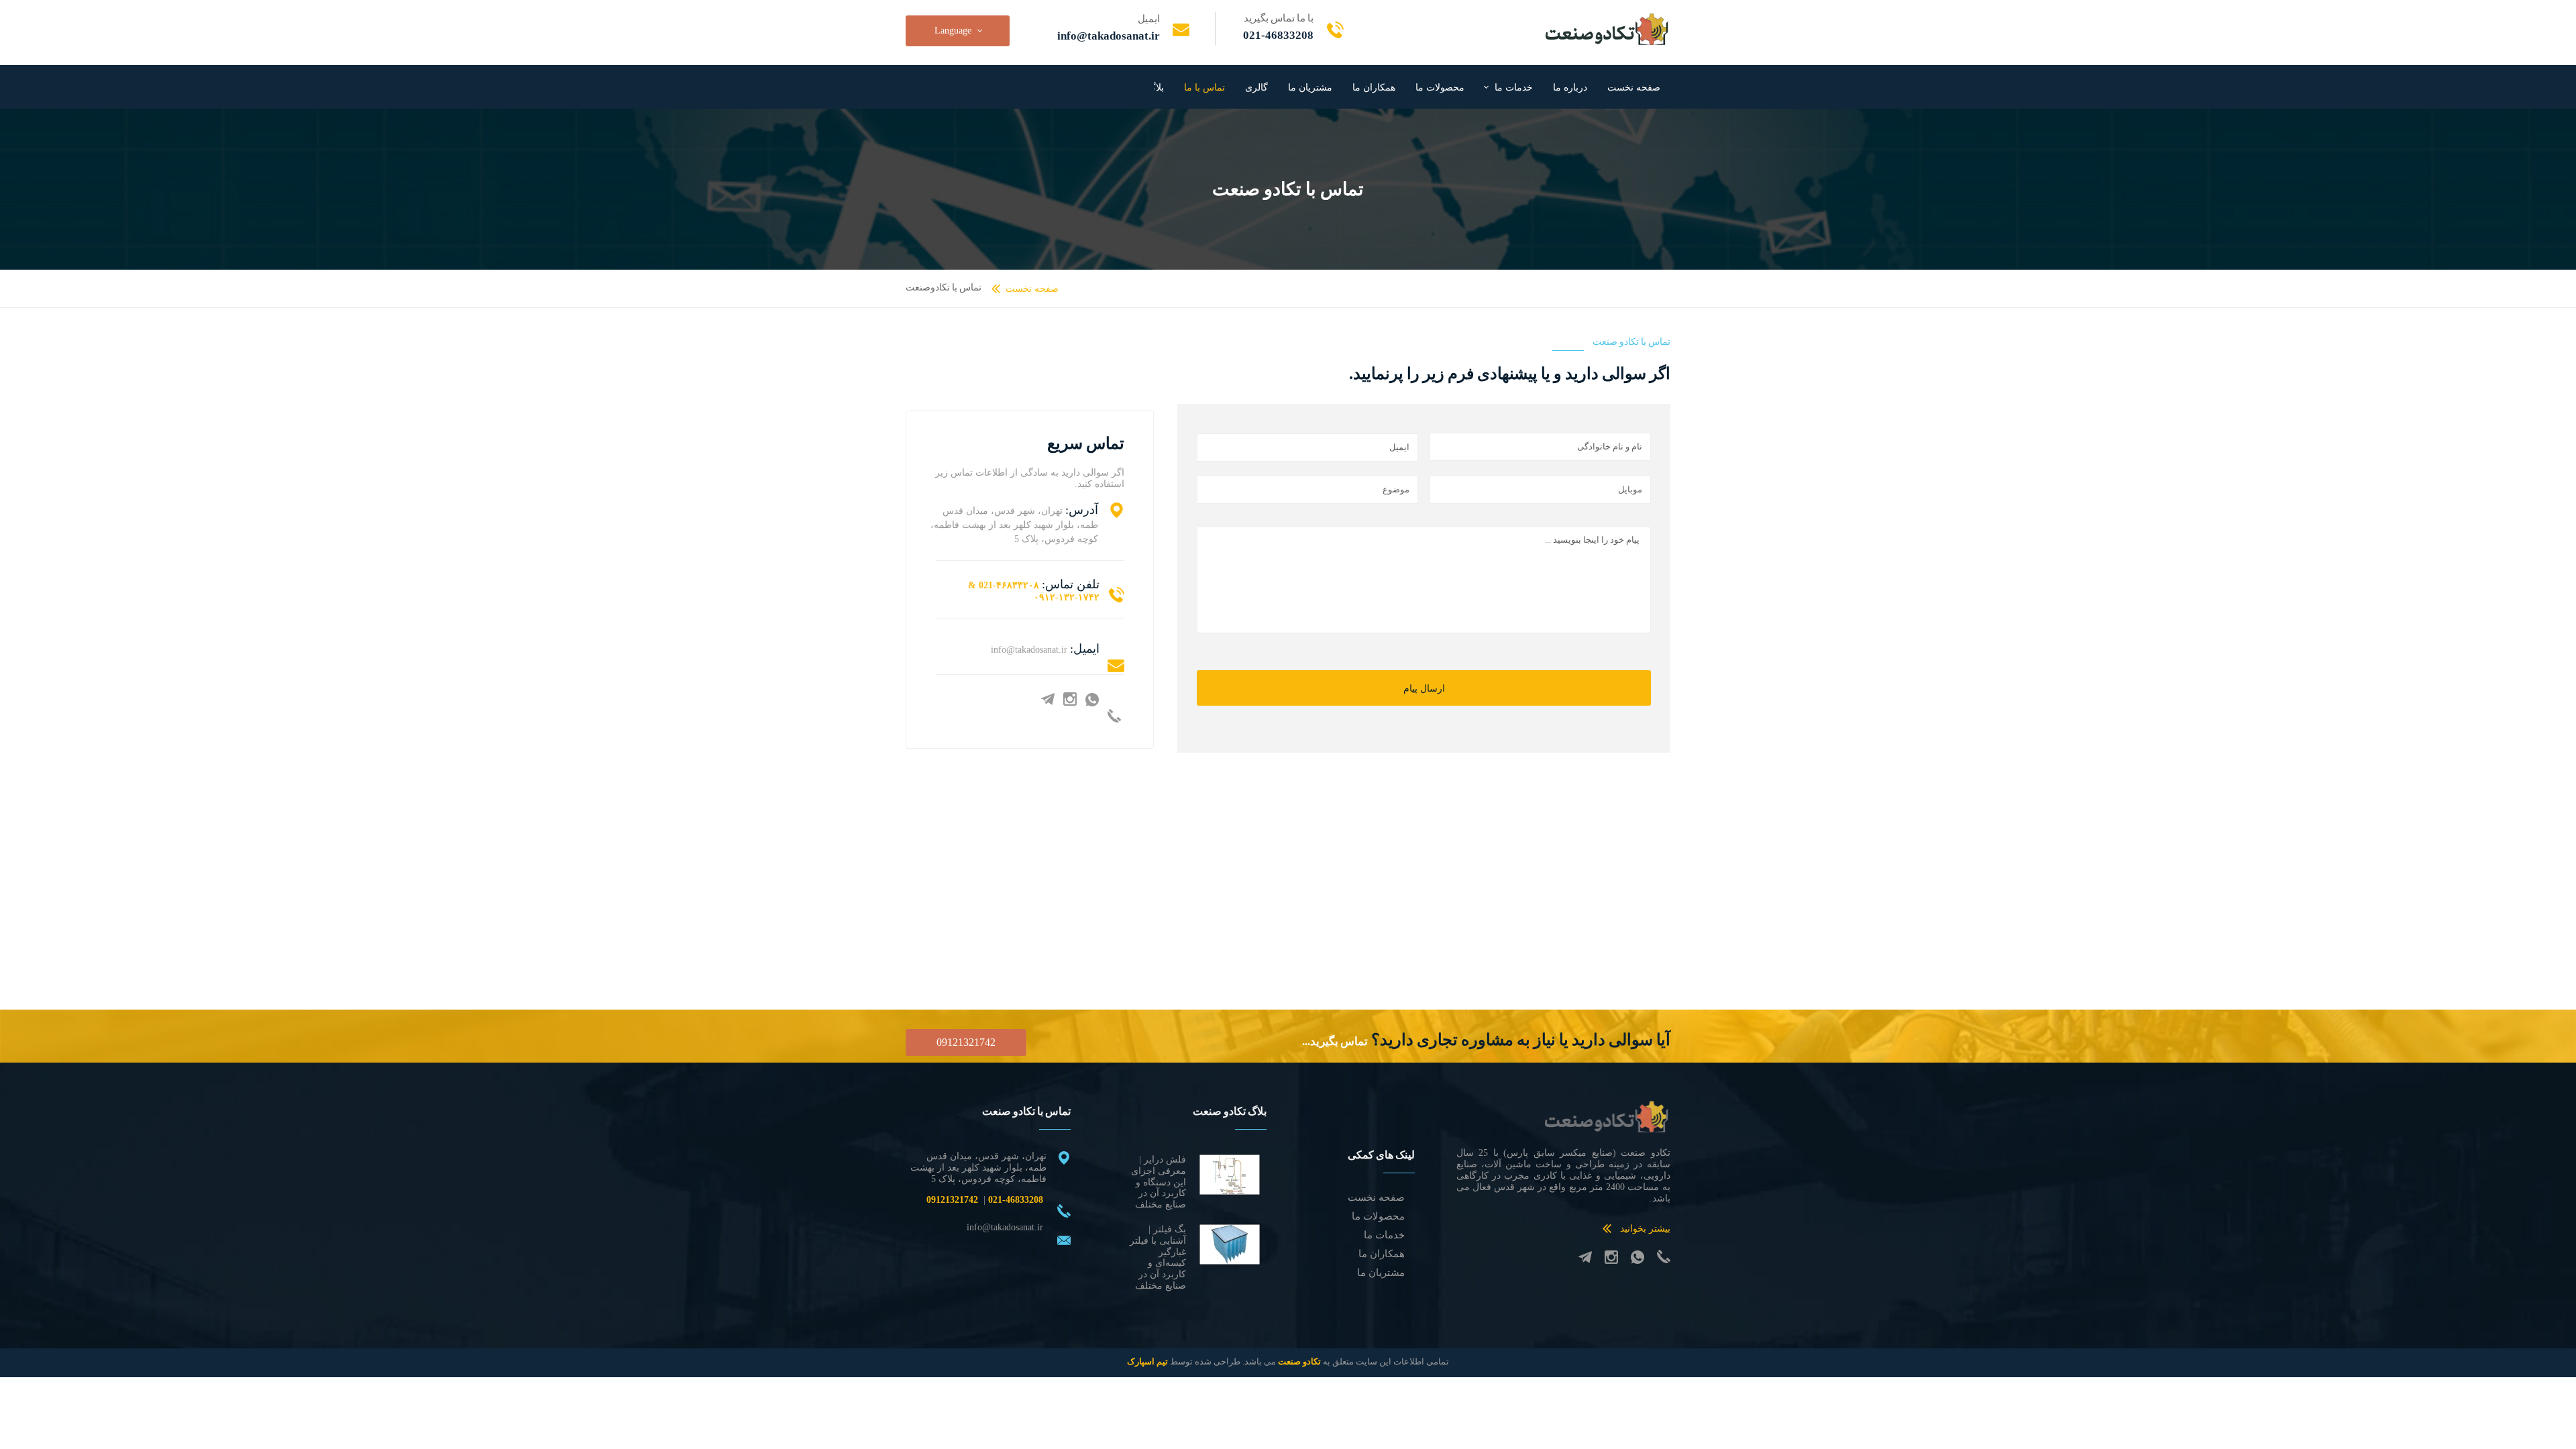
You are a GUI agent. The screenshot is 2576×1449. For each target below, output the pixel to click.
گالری (1256, 88)
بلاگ (1156, 88)
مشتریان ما (1310, 88)
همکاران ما (1374, 88)
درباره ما (1570, 88)
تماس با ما (1204, 88)
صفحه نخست (1634, 88)
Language (953, 31)
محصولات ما (1440, 88)
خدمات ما (1514, 88)
